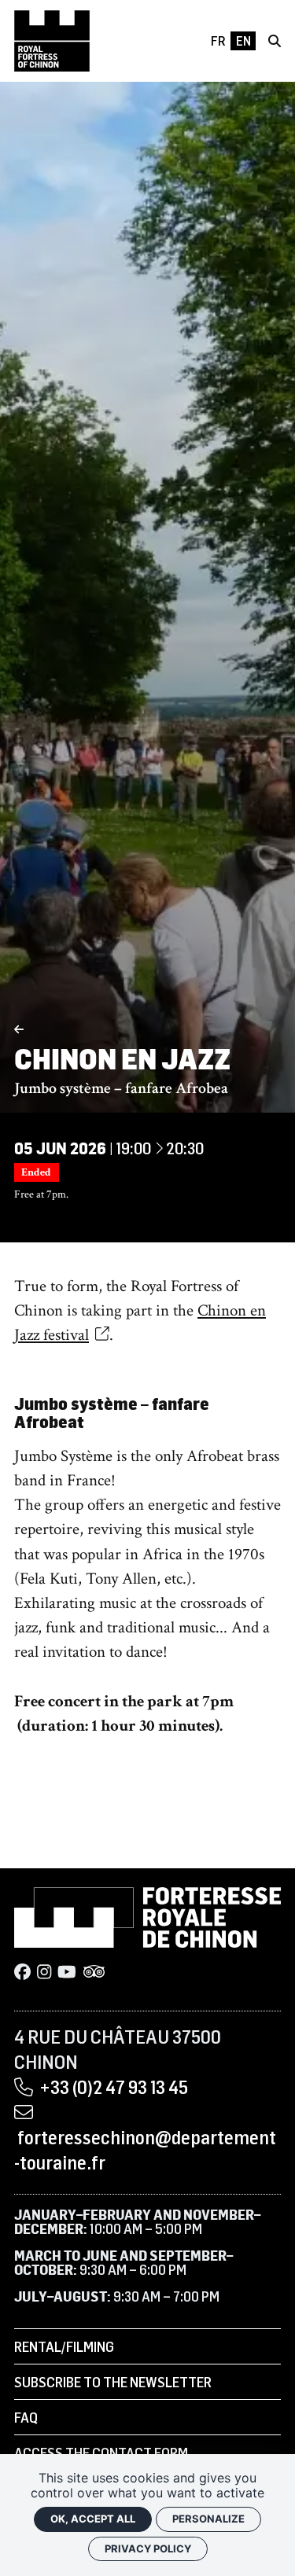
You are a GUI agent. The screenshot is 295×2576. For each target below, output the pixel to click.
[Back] (19, 1030)
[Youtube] (67, 1972)
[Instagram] (44, 1972)
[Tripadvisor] (94, 1972)
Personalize (208, 2519)
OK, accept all (93, 2519)
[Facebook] (22, 1972)
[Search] (275, 41)
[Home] (52, 41)
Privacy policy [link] (148, 2548)
